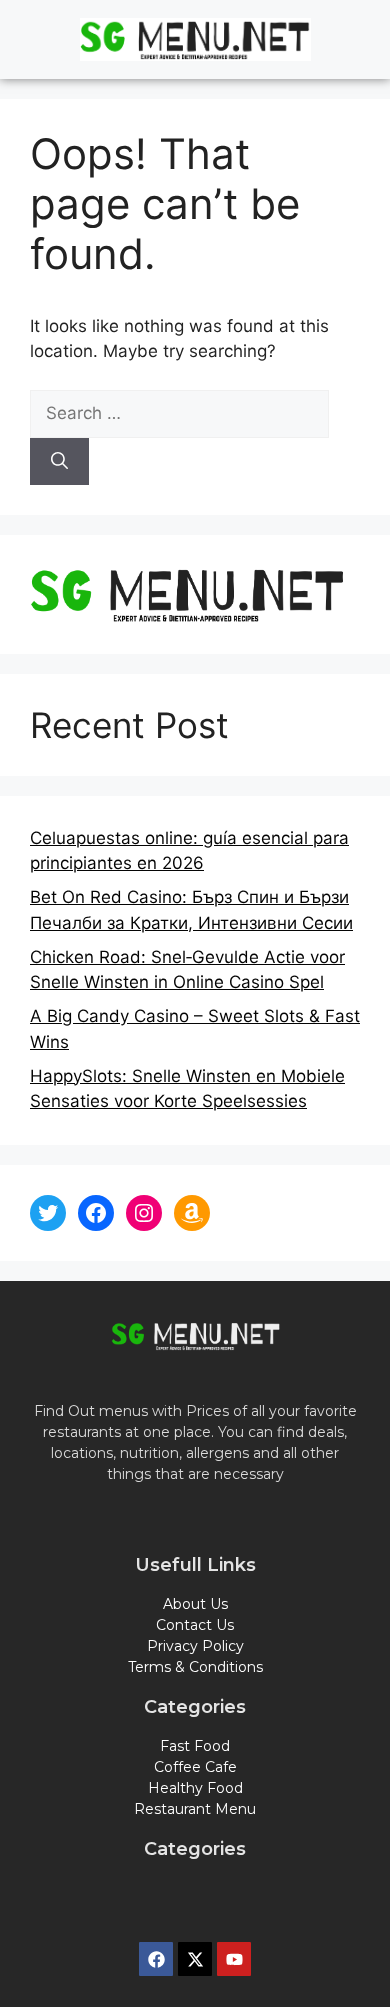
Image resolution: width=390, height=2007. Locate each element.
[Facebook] (96, 1213)
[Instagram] (144, 1213)
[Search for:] (179, 413)
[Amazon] (192, 1213)
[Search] (59, 462)
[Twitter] (48, 1213)
